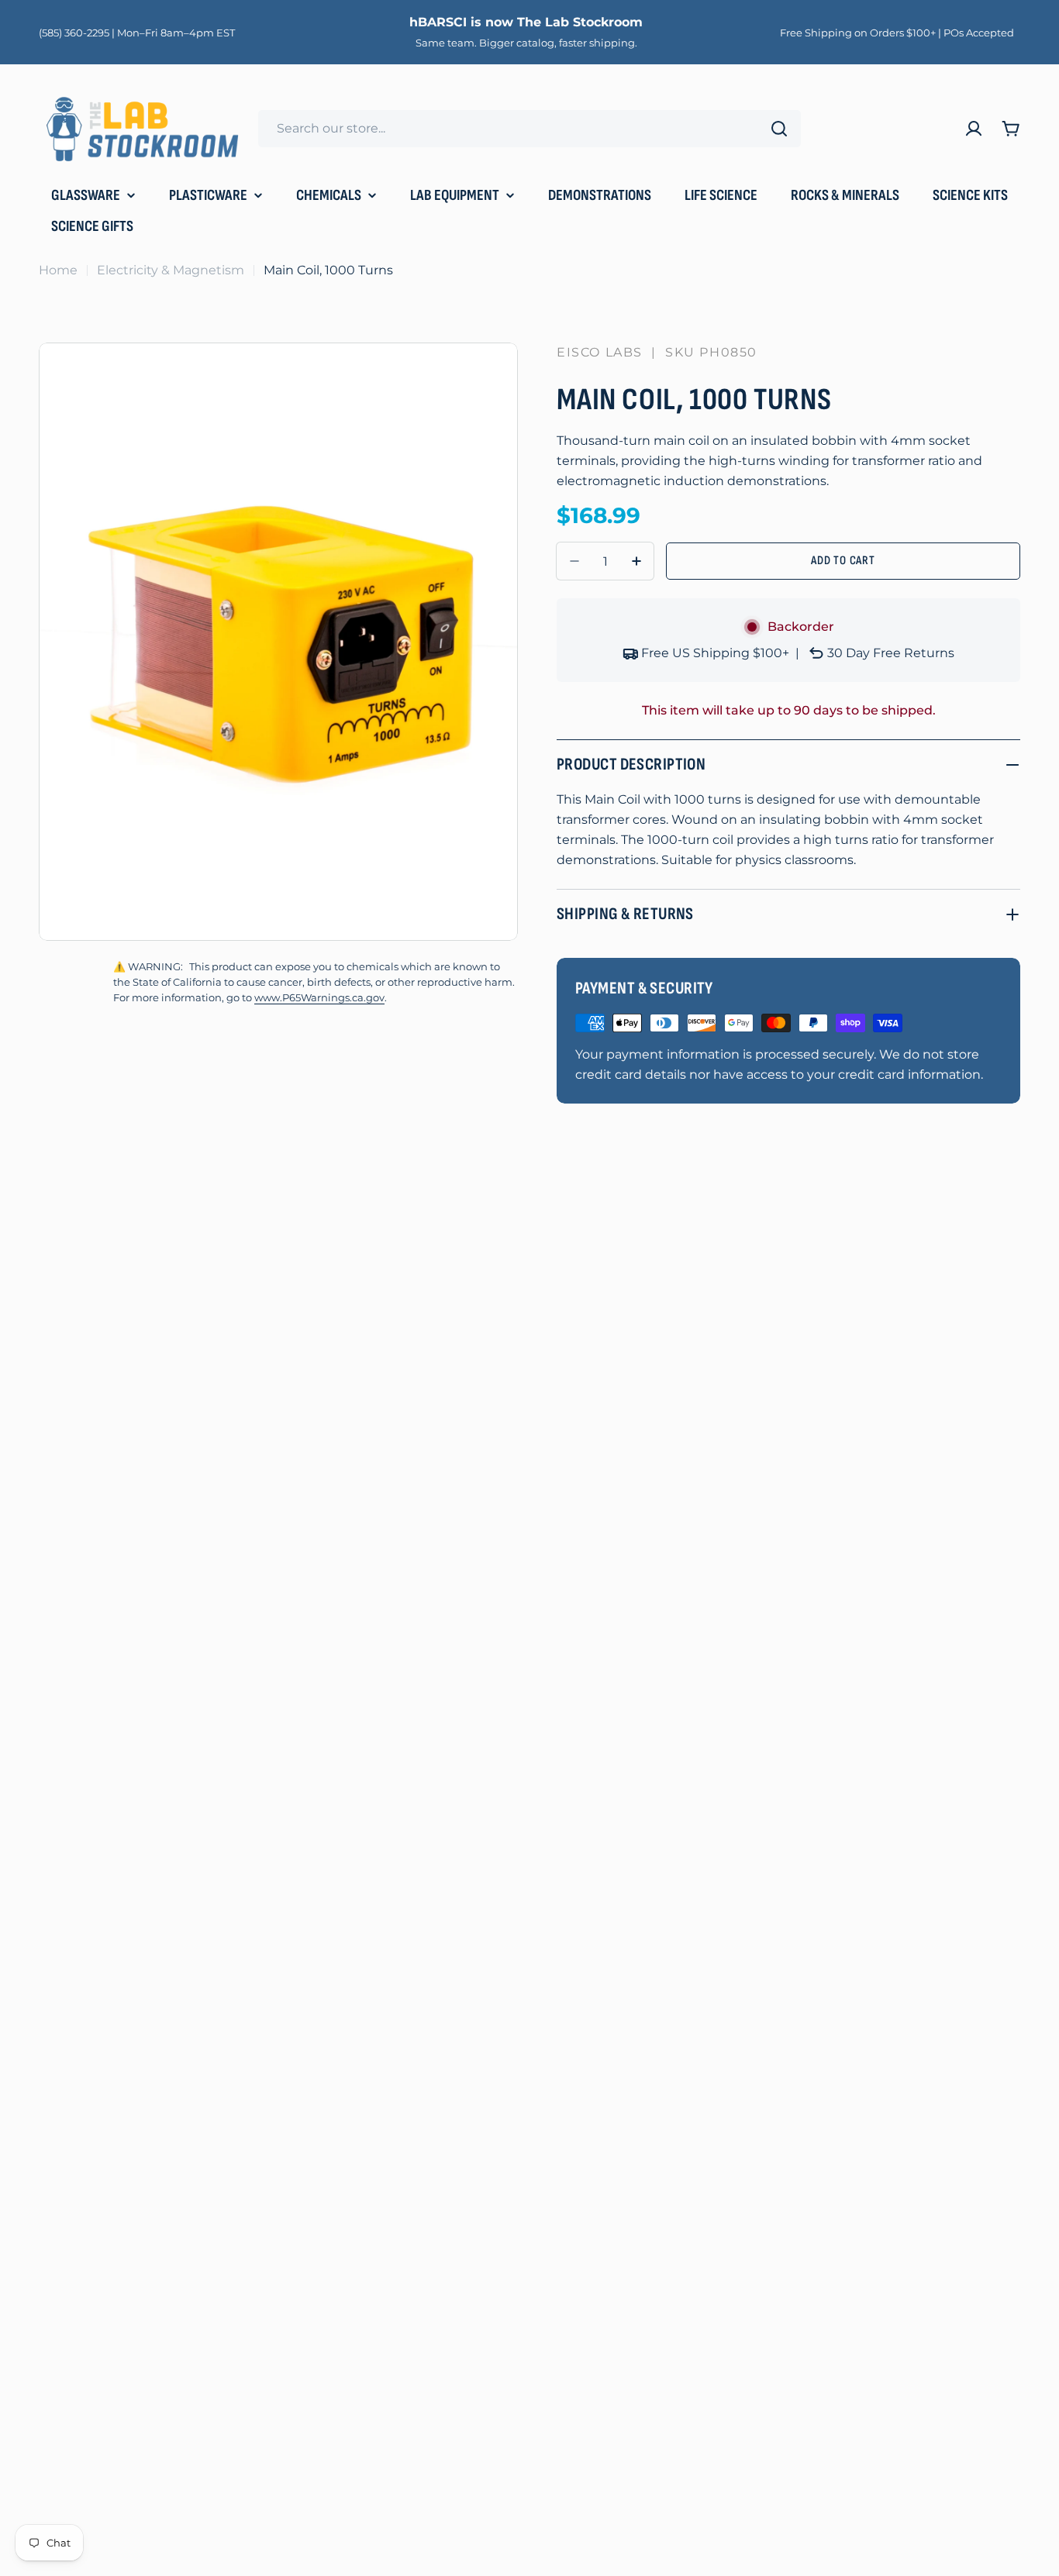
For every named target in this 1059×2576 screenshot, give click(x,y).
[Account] (974, 129)
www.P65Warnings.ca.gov (319, 998)
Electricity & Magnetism (171, 270)
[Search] (779, 129)
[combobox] (529, 129)
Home (58, 270)
